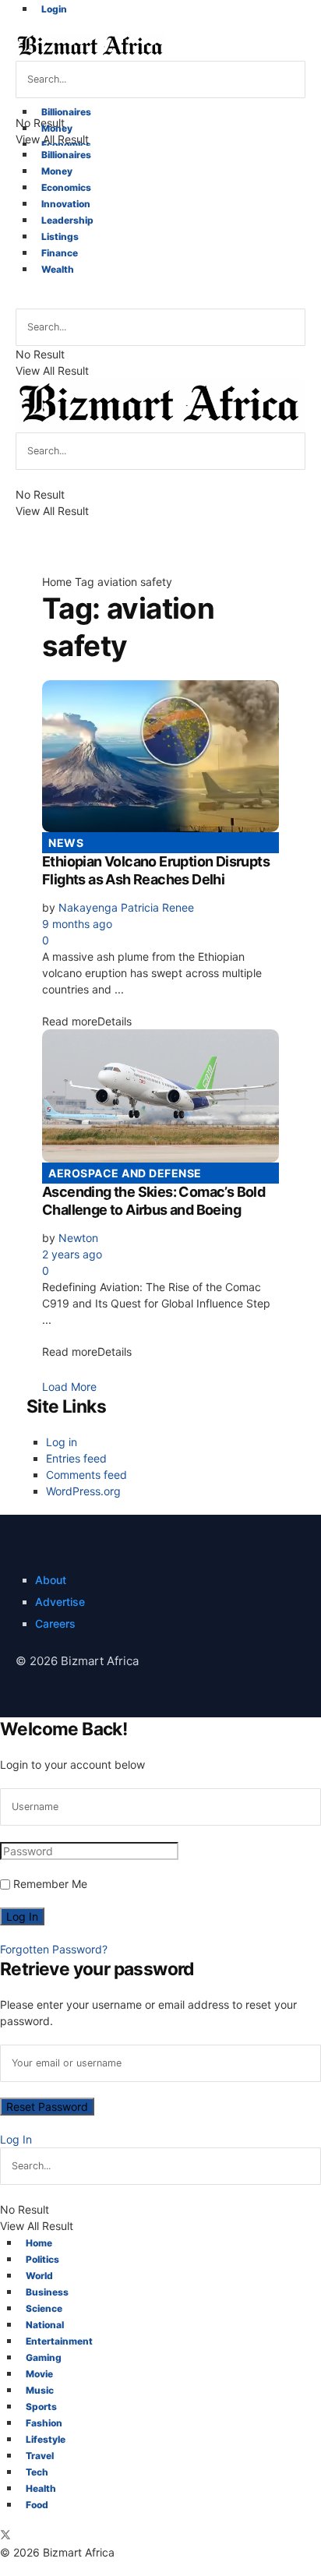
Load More (69, 1387)
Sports (41, 2407)
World (39, 2276)
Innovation (66, 204)
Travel (40, 2456)
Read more (87, 1021)
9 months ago (77, 924)
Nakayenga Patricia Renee (126, 907)
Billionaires (66, 112)
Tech (37, 2472)
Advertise (60, 1602)
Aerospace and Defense (125, 1173)
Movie (39, 2374)
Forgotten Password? (54, 1949)
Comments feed (86, 1475)
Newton (78, 1238)
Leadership (67, 220)
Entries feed (76, 1458)
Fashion (44, 2423)
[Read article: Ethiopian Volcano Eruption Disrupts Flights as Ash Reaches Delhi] (160, 756)
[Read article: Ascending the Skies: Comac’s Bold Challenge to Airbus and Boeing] (160, 1096)
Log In (16, 2139)
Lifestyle (46, 2439)
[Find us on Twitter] (5, 2536)
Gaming (44, 2357)
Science (44, 2308)
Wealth (58, 269)
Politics (42, 2259)
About (51, 1580)
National (45, 2325)
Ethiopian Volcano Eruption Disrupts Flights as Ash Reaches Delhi (156, 870)
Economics (66, 145)
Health (41, 2488)
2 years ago (72, 1254)
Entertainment (59, 2341)
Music (40, 2390)
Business (47, 2292)
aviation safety (135, 582)
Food (37, 2505)
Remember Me (50, 1884)
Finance (60, 253)
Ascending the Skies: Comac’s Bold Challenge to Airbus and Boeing (153, 1201)
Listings (60, 236)
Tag (85, 582)
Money (57, 128)
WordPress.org (83, 1491)
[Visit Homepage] (91, 46)
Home (57, 582)
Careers (55, 1623)
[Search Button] (22, 301)
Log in (62, 1442)
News (66, 843)
